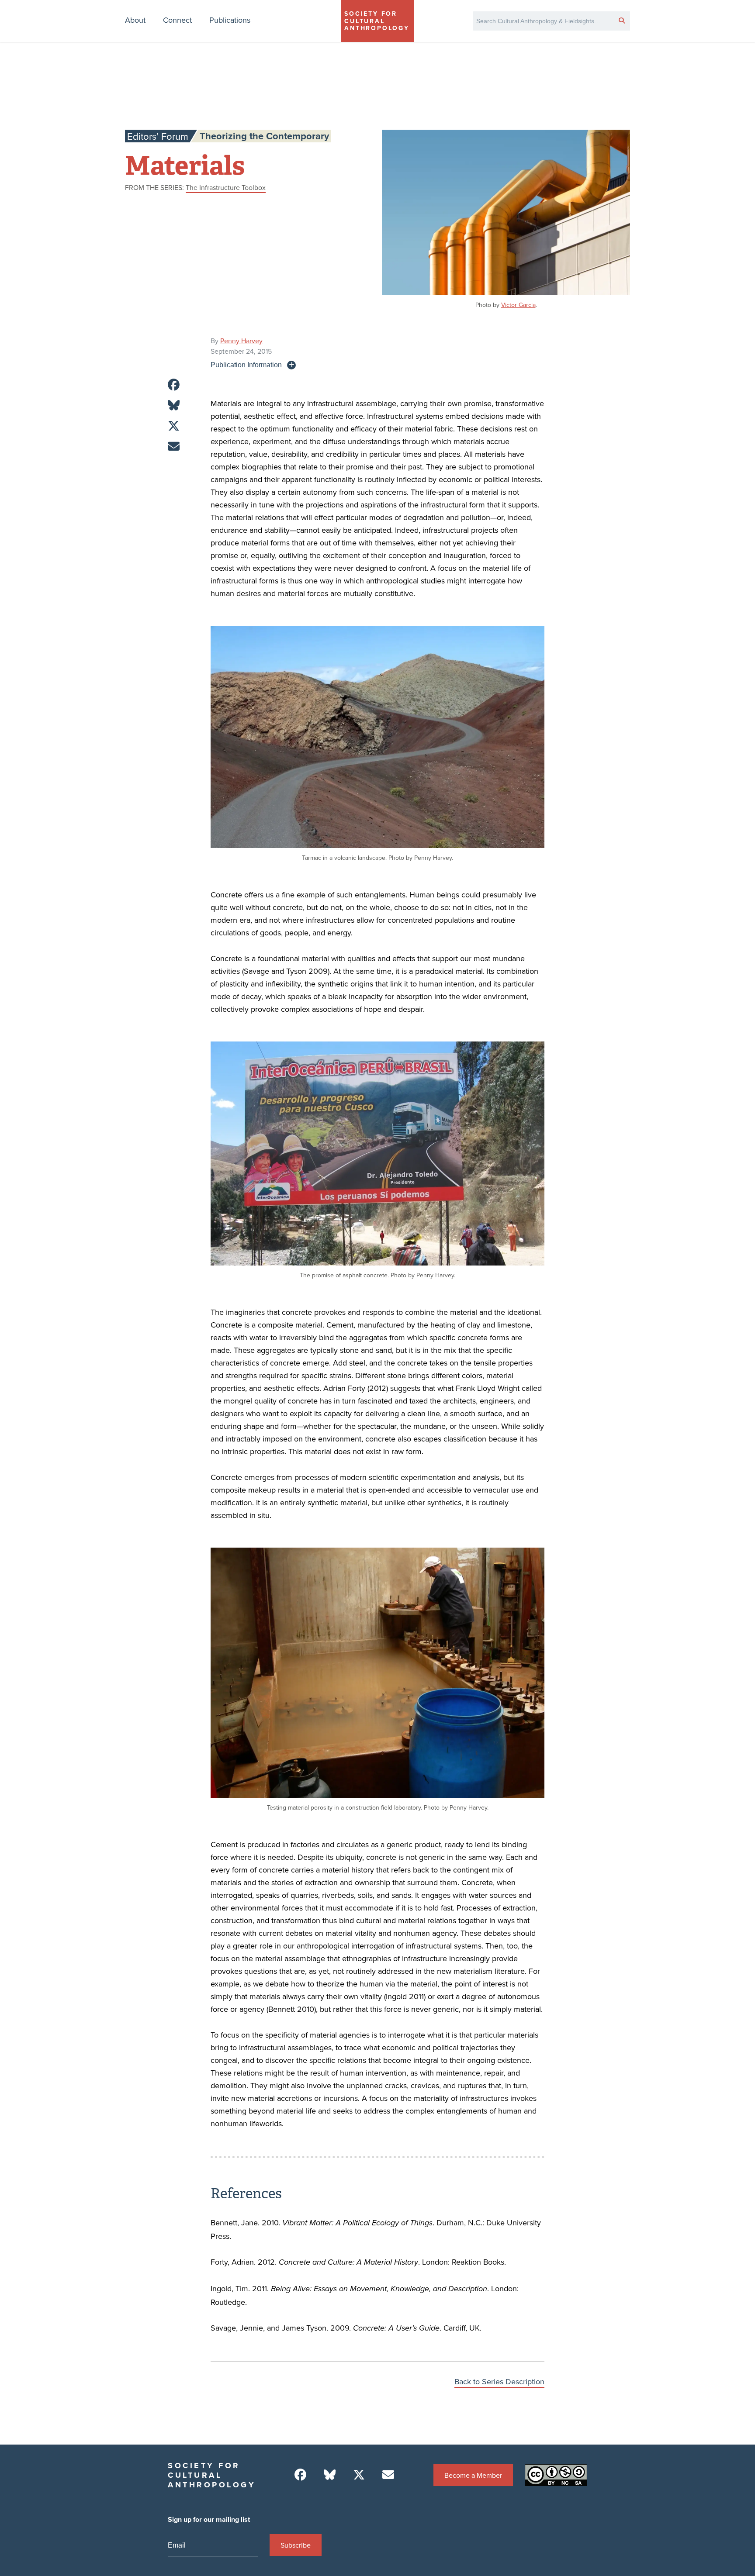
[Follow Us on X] (359, 2475)
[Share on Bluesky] (174, 405)
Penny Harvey (241, 341)
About (135, 20)
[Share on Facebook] (174, 385)
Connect (177, 20)
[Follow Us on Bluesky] (330, 2475)
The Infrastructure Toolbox (226, 187)
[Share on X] (174, 426)
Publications (230, 20)
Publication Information (246, 365)
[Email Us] (388, 2475)
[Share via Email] (174, 447)
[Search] (622, 20)
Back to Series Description (499, 2381)
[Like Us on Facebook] (300, 2475)
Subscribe (296, 2545)
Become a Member (473, 2475)
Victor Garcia (518, 305)
